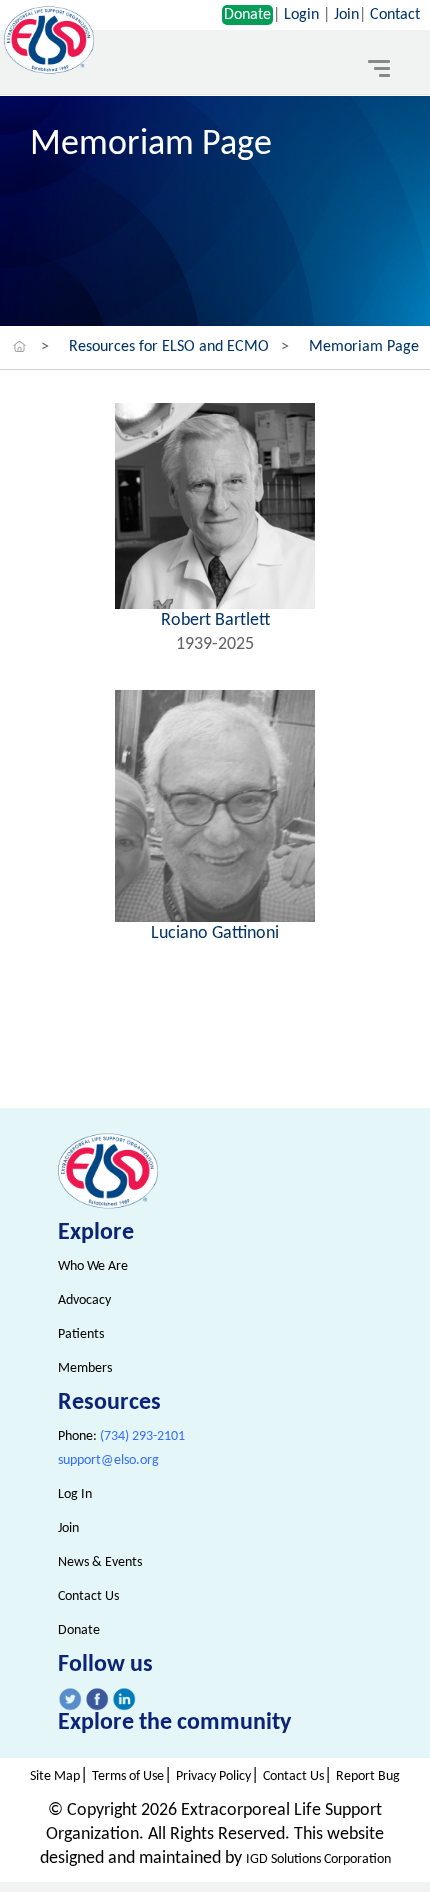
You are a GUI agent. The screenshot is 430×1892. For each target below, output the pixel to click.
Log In (75, 1494)
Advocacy (84, 1300)
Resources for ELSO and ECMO (169, 347)
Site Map (55, 1776)
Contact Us (88, 1596)
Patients (81, 1334)
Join (346, 15)
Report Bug (368, 1776)
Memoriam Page (364, 347)
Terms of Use (128, 1776)
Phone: (121, 1436)
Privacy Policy (213, 1776)
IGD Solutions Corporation (318, 1859)
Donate (247, 15)
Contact (395, 15)
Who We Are (93, 1266)
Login (301, 15)
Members (85, 1368)
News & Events (100, 1562)
